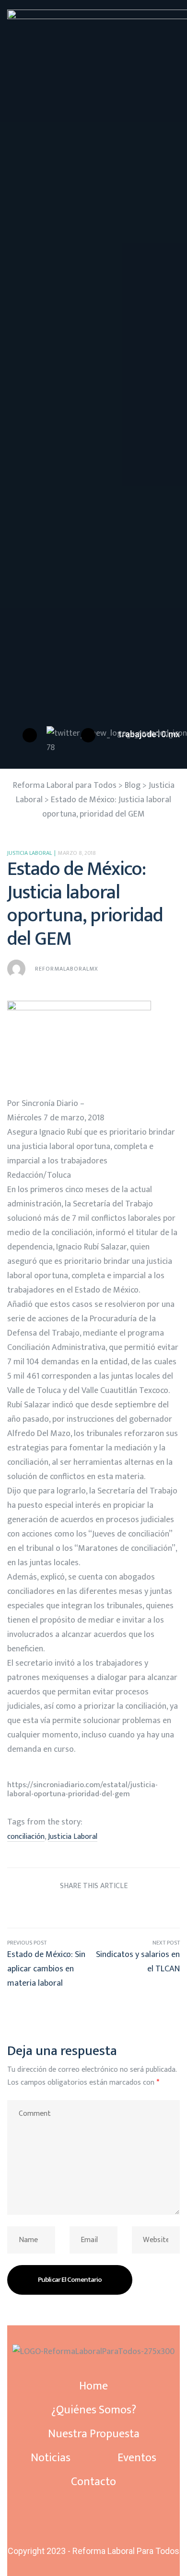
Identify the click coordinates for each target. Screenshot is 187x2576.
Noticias (51, 2458)
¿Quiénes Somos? (93, 2410)
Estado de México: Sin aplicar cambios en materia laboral (50, 1964)
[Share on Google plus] (111, 1909)
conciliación (26, 1837)
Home (93, 2386)
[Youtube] (88, 735)
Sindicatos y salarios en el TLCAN (137, 1964)
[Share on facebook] (40, 1909)
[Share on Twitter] (58, 1909)
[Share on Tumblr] (94, 1909)
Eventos (137, 2458)
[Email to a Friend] (147, 1909)
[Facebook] (30, 735)
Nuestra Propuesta (94, 2434)
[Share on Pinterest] (129, 1909)
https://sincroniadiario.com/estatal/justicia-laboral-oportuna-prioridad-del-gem (82, 1789)
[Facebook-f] (93, 2516)
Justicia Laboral (29, 853)
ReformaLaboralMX (67, 969)
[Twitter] (93, 2524)
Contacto (93, 2482)
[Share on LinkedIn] (76, 1909)
